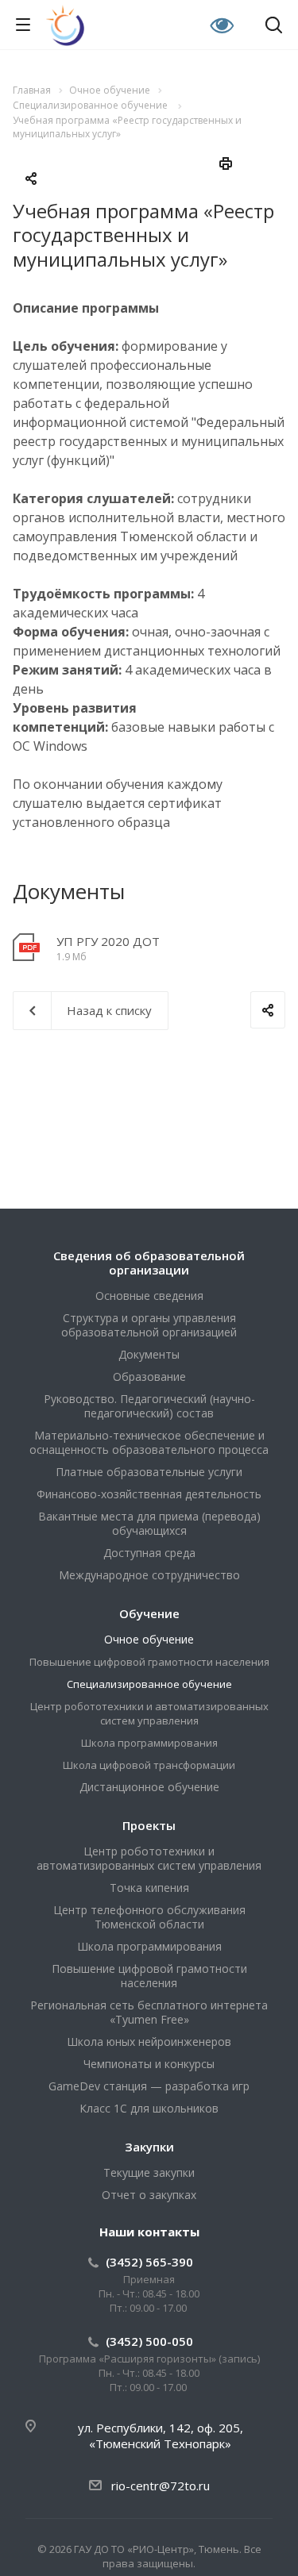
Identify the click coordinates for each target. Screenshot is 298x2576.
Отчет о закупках (149, 2195)
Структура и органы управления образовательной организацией (149, 1325)
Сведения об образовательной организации (149, 1263)
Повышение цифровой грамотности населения (149, 1662)
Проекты (149, 1825)
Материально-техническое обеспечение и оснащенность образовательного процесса (149, 1442)
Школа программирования (149, 1743)
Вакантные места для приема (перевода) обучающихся (149, 1523)
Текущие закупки (149, 2172)
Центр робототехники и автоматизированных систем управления (149, 1713)
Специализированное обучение (149, 1684)
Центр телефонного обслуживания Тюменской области (149, 1917)
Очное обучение (149, 1639)
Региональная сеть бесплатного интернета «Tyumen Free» (149, 2012)
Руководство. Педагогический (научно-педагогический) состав (149, 1406)
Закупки (149, 2147)
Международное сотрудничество (149, 1575)
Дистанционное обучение (149, 1787)
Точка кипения (149, 1888)
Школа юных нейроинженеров (149, 2042)
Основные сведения (149, 1296)
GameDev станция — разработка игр (149, 2086)
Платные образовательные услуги (149, 1472)
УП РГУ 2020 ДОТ (108, 941)
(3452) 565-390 (149, 2262)
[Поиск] (274, 27)
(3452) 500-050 (149, 2341)
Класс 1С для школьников (149, 2108)
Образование (149, 1376)
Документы (149, 1354)
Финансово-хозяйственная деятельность (149, 1494)
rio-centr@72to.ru (161, 2486)
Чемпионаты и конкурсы (149, 2064)
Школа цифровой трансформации (149, 1765)
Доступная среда (149, 1553)
